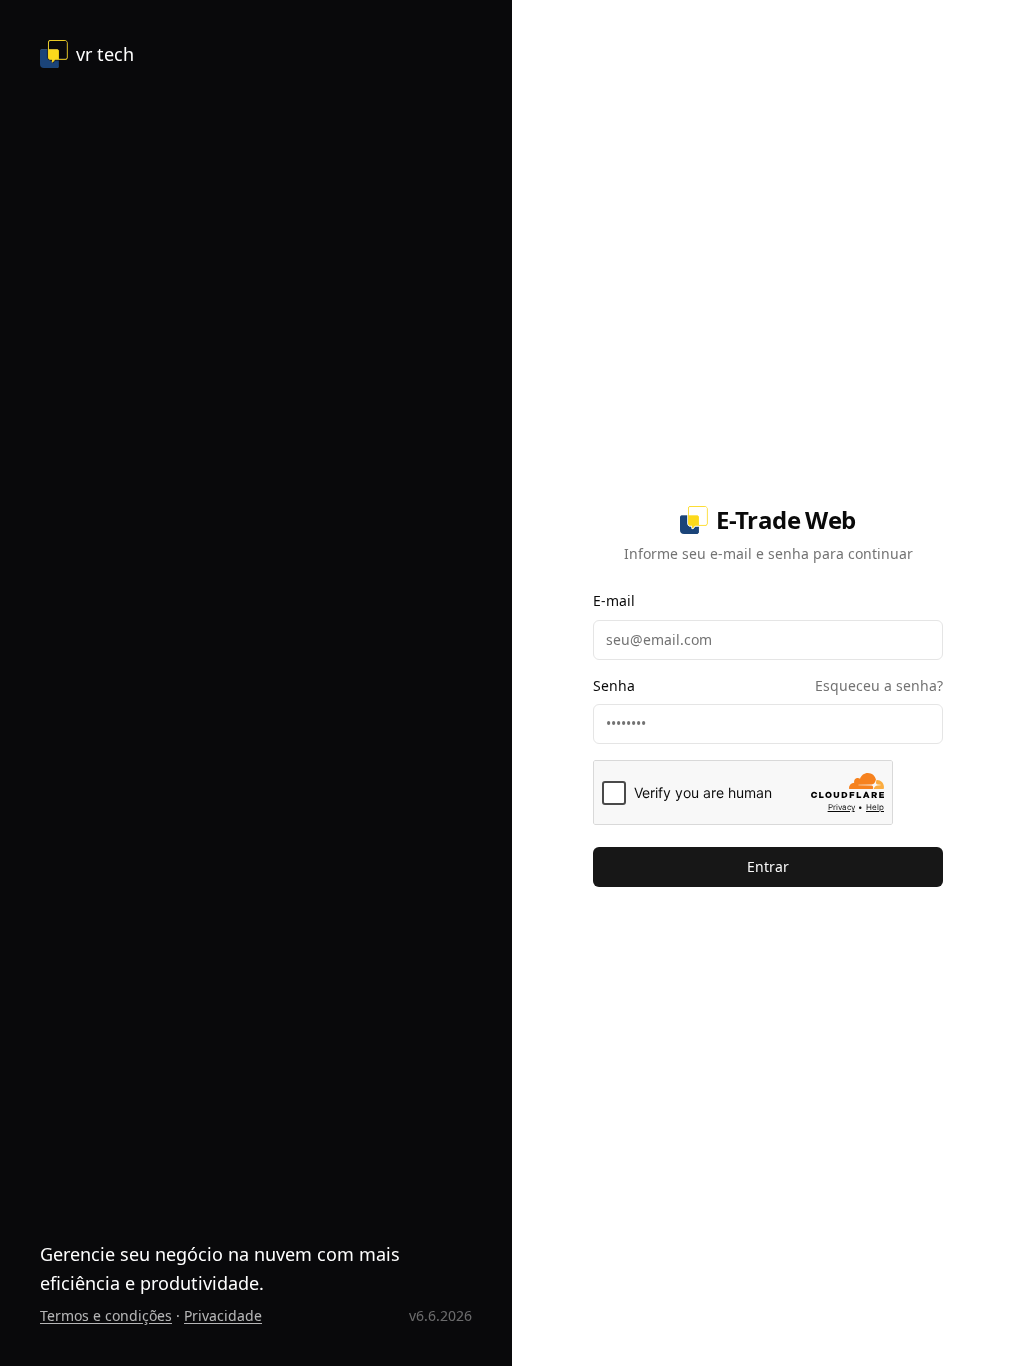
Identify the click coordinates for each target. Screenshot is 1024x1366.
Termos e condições (106, 1315)
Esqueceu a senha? (879, 685)
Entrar (768, 866)
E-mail (614, 600)
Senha (614, 686)
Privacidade (223, 1315)
